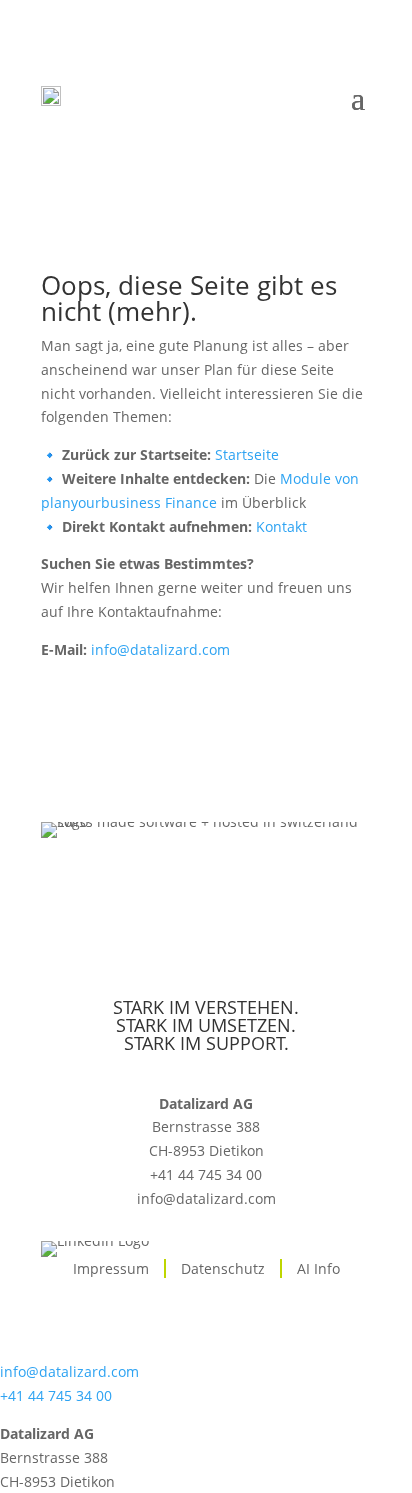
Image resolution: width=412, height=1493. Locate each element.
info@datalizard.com (160, 649)
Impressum (111, 1268)
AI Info (318, 1268)
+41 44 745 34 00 (206, 1174)
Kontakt (281, 526)
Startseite (247, 454)
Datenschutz (223, 1268)
